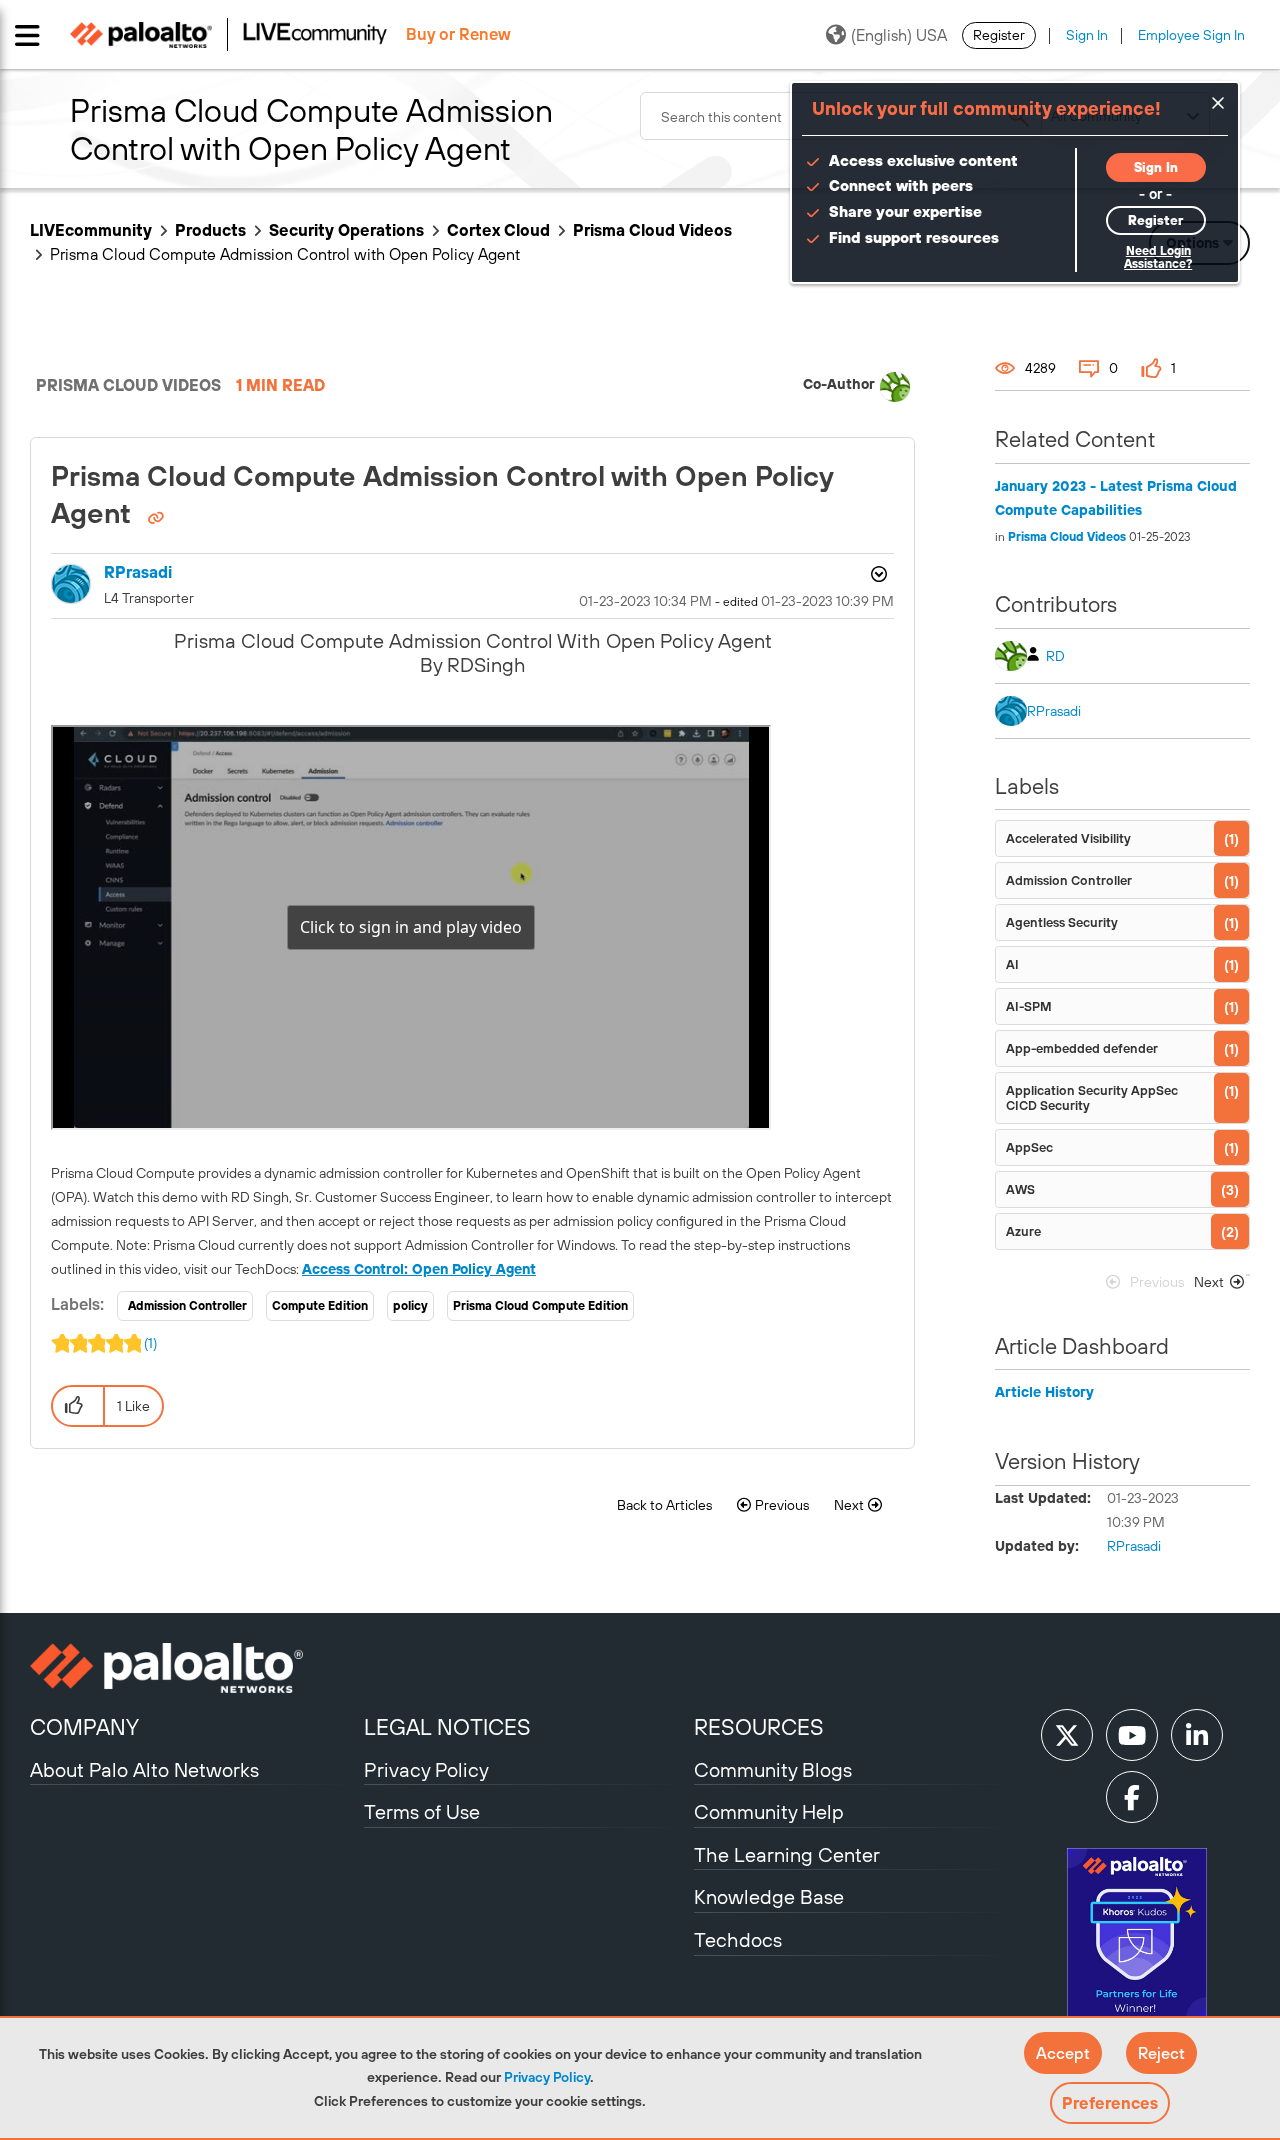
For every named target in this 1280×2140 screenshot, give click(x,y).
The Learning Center (787, 1854)
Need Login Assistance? (1158, 257)
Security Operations (346, 230)
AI (1012, 964)
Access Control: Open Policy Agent (419, 1269)
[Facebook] (1132, 1797)
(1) (150, 1343)
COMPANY (84, 1727)
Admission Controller (187, 1306)
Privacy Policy (547, 2077)
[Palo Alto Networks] (194, 1668)
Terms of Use (422, 1811)
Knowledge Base (769, 1896)
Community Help (769, 1811)
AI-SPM (1029, 1006)
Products (210, 230)
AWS (1020, 1189)
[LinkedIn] (1197, 1735)
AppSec (1029, 1147)
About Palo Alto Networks (144, 1769)
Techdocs (738, 1939)
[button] (1063, 2053)
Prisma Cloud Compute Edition (540, 1306)
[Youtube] (1132, 1735)
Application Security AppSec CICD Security (1092, 1098)
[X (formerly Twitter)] (1067, 1735)
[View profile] (895, 386)
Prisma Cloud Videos (652, 230)
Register (999, 35)
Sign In (1087, 35)
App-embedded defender (1082, 1048)
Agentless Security (1062, 922)
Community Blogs (773, 1769)
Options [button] (877, 574)
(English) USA (899, 35)
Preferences (1110, 2103)
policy (410, 1306)
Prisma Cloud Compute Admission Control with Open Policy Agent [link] (285, 254)
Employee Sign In (1191, 35)
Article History (1044, 1392)
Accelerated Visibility (1068, 838)
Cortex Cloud (498, 230)
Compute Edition (320, 1306)
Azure (1023, 1231)
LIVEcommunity (91, 230)
